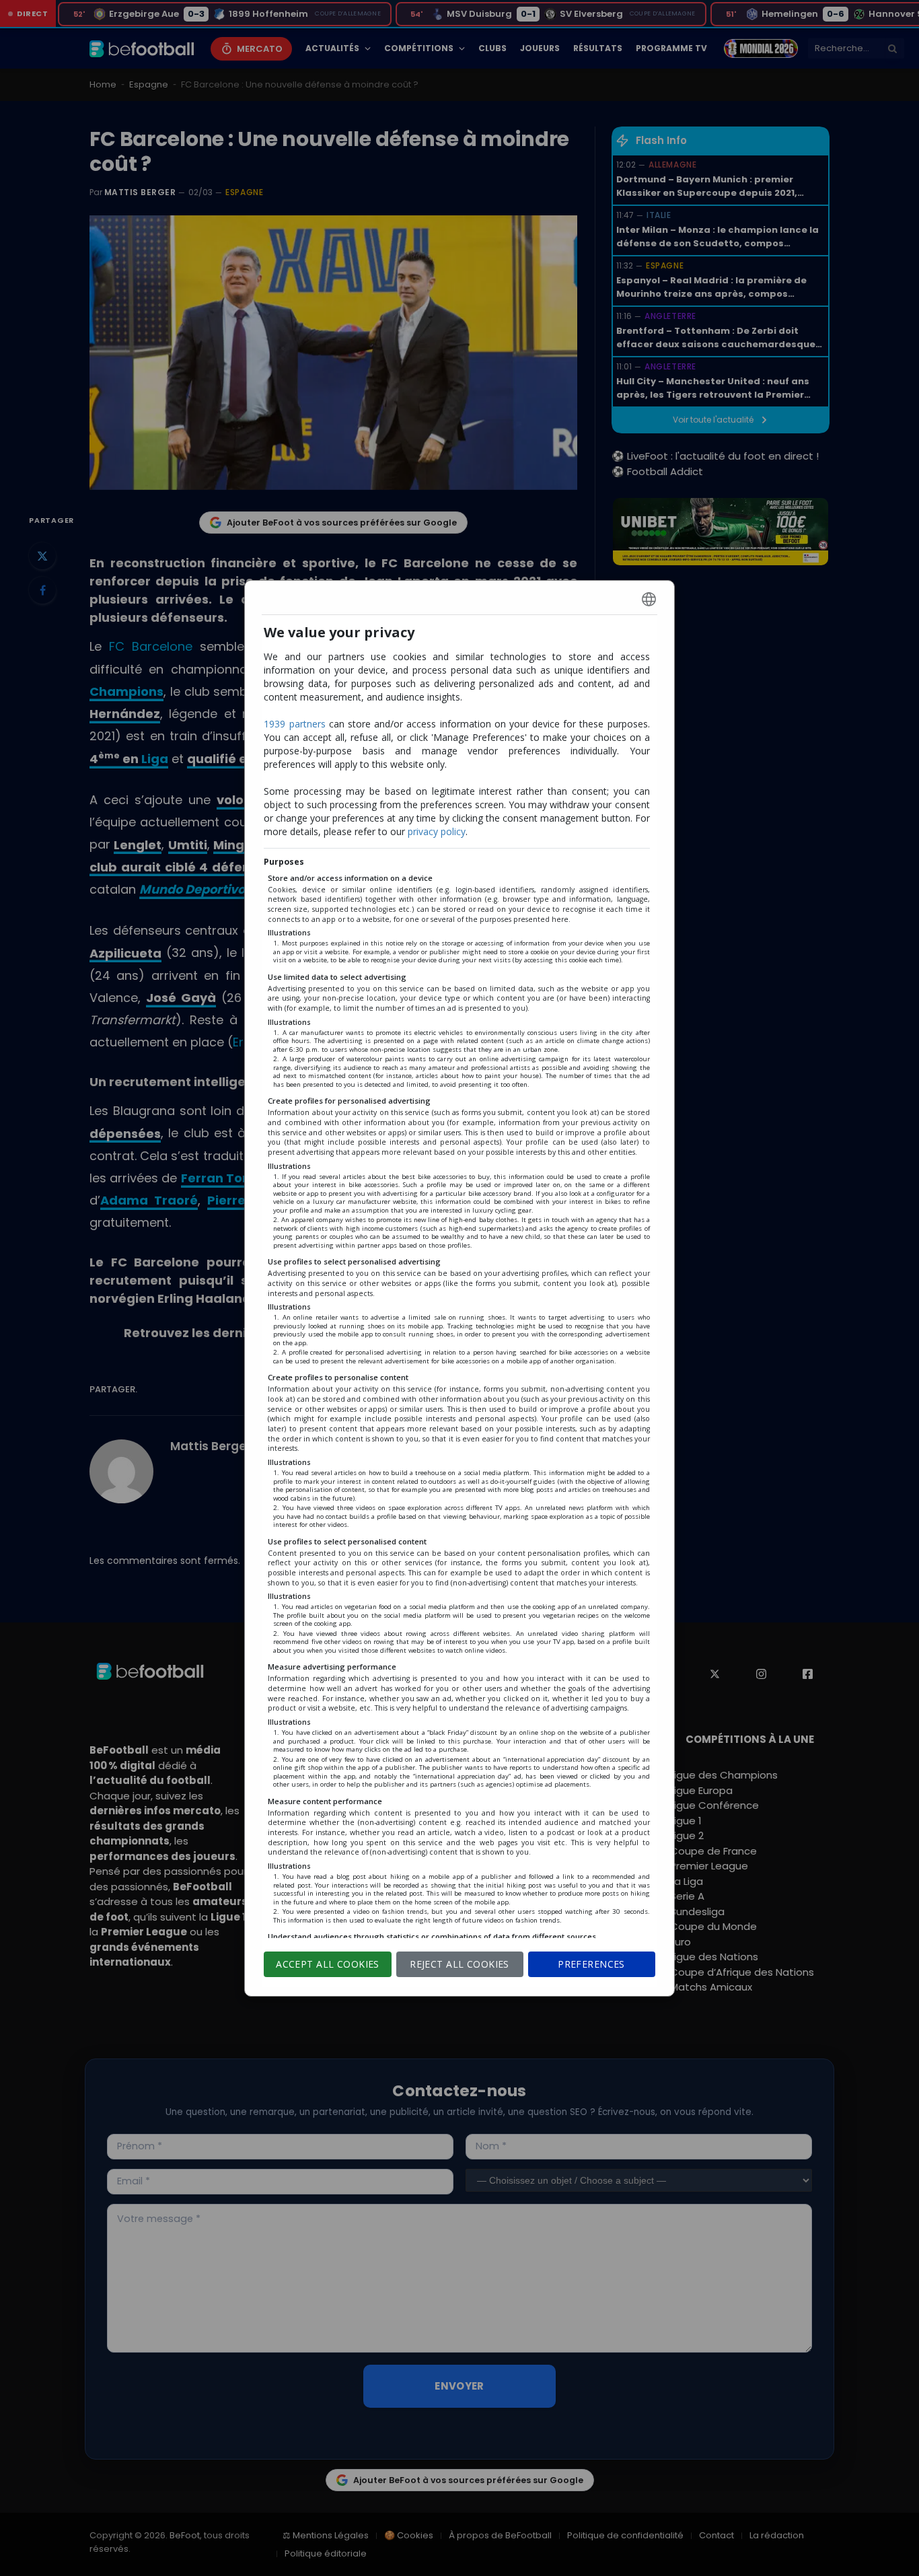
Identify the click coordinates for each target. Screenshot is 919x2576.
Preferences (591, 1964)
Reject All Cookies (459, 1964)
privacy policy (437, 831)
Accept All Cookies (328, 1964)
